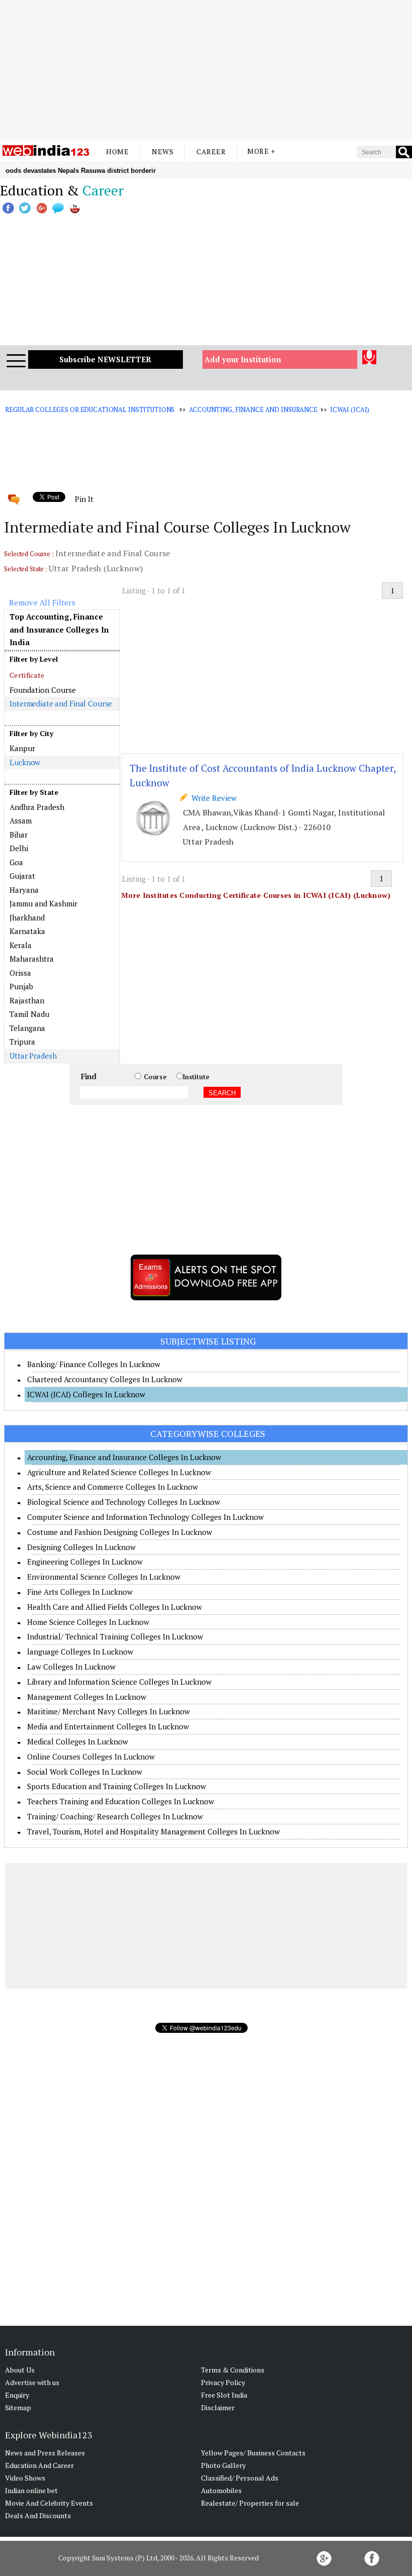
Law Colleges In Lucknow (71, 1667)
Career (211, 151)
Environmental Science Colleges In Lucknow (104, 1577)
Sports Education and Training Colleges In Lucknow (117, 1786)
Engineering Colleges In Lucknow (85, 1562)
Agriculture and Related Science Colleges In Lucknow (119, 1472)
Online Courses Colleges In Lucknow (91, 1757)
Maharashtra (32, 959)
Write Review (212, 798)
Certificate (27, 675)
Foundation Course (43, 690)
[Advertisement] (206, 70)
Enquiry (17, 2395)
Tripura (22, 1042)
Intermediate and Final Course (61, 703)
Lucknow (25, 762)
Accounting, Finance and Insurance (253, 409)
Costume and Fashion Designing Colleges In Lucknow (120, 1532)
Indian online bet (31, 2490)
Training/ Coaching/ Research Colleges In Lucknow (115, 1816)
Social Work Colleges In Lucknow (85, 1772)
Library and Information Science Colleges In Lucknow (119, 1682)
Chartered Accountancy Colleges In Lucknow (105, 1379)
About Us (20, 2370)
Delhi (19, 848)
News (163, 151)
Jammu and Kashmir (43, 903)
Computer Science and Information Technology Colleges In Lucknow (145, 1517)
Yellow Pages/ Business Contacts (253, 2453)
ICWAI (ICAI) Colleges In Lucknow (86, 1394)
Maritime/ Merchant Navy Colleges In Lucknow (109, 1711)
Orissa (20, 973)
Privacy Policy (223, 2382)
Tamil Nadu (29, 1014)
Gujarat (22, 876)
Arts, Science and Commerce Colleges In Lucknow (113, 1487)
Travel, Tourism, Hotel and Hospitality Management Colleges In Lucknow (153, 1831)
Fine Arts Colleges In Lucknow (80, 1592)
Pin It (84, 499)
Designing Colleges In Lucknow (81, 1547)
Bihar (19, 835)
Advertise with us (32, 2382)
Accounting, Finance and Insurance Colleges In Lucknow (124, 1457)
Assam (21, 820)
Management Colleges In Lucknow (87, 1697)
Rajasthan (27, 1000)
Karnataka (27, 931)
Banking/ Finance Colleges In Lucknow (94, 1364)
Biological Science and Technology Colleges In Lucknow (124, 1502)
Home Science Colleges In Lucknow (88, 1622)
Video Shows (25, 2478)
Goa (16, 862)
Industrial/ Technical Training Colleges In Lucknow (115, 1636)
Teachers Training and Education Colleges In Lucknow (121, 1801)
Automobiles (221, 2490)
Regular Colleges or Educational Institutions (90, 409)
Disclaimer (218, 2407)
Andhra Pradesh (37, 807)
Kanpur (22, 748)
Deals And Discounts (38, 2515)
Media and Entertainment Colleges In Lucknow (108, 1726)
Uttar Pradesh (33, 1056)
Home (117, 151)
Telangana (27, 1028)
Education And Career (39, 2465)
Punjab (21, 986)
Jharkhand (27, 917)
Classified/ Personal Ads (240, 2478)
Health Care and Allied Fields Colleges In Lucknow (115, 1607)
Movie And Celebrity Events (49, 2503)
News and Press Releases (45, 2453)
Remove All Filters (42, 602)
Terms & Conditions (233, 2370)
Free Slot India (224, 2395)
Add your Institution (243, 359)
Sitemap (18, 2407)
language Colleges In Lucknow (80, 1652)
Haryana (24, 890)
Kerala (21, 945)
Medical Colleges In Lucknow (78, 1741)
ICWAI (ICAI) (350, 409)
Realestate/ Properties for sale (250, 2503)
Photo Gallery (223, 2465)
